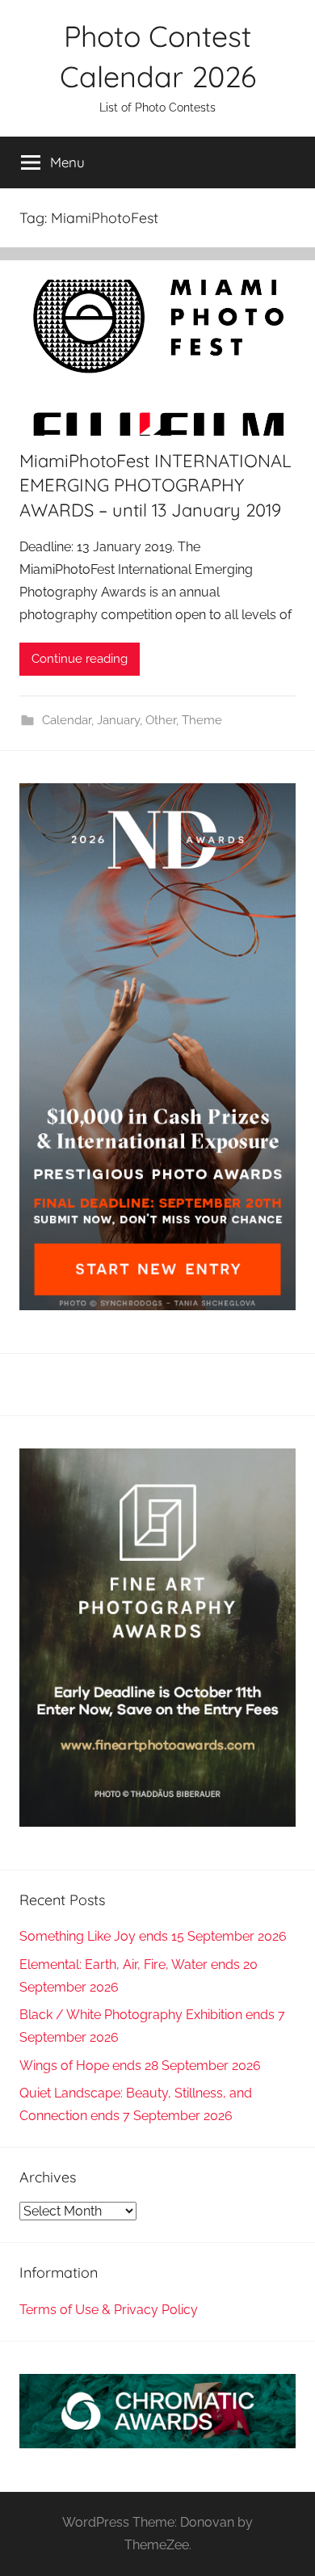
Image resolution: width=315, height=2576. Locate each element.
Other (161, 720)
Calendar (67, 720)
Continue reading (80, 659)
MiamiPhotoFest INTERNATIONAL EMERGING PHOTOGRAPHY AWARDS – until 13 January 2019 (155, 486)
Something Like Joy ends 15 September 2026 (153, 1936)
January (118, 720)
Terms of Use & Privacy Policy (109, 2310)
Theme (202, 720)
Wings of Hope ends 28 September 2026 (140, 2066)
